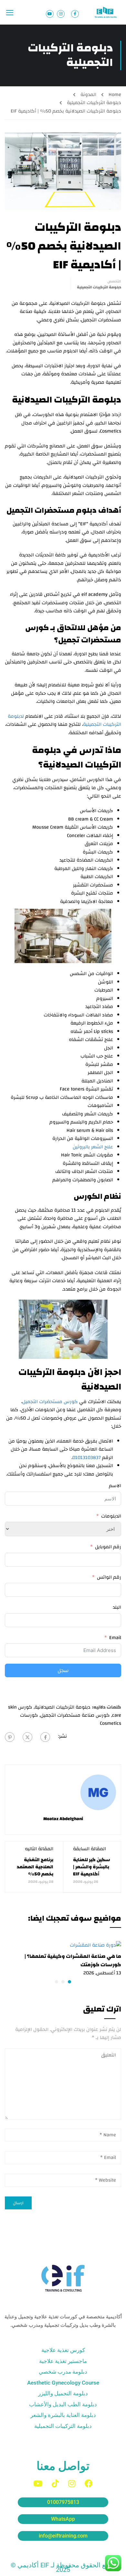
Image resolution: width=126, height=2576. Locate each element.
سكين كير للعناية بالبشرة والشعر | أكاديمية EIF (92, 1867)
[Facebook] (45, 1737)
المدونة (88, 95)
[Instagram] (72, 2483)
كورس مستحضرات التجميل (50, 1402)
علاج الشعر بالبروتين (93, 1147)
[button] (69, 1982)
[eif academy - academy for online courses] (106, 12)
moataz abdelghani (63, 1819)
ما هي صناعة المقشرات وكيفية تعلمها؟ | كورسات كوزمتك (73, 1960)
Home (115, 95)
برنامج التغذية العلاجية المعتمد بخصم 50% (35, 1867)
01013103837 (87, 1458)
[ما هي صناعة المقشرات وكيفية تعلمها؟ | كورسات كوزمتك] (95, 1945)
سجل (63, 1670)
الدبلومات (111, 1516)
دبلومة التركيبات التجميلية (94, 103)
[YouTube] (38, 2483)
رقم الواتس (109, 1577)
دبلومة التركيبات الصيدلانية (63, 1707)
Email (115, 1638)
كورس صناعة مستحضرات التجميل (75, 1715)
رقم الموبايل (108, 1547)
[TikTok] (55, 2483)
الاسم (115, 1486)
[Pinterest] (10, 1737)
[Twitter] (27, 1737)
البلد (117, 1607)
